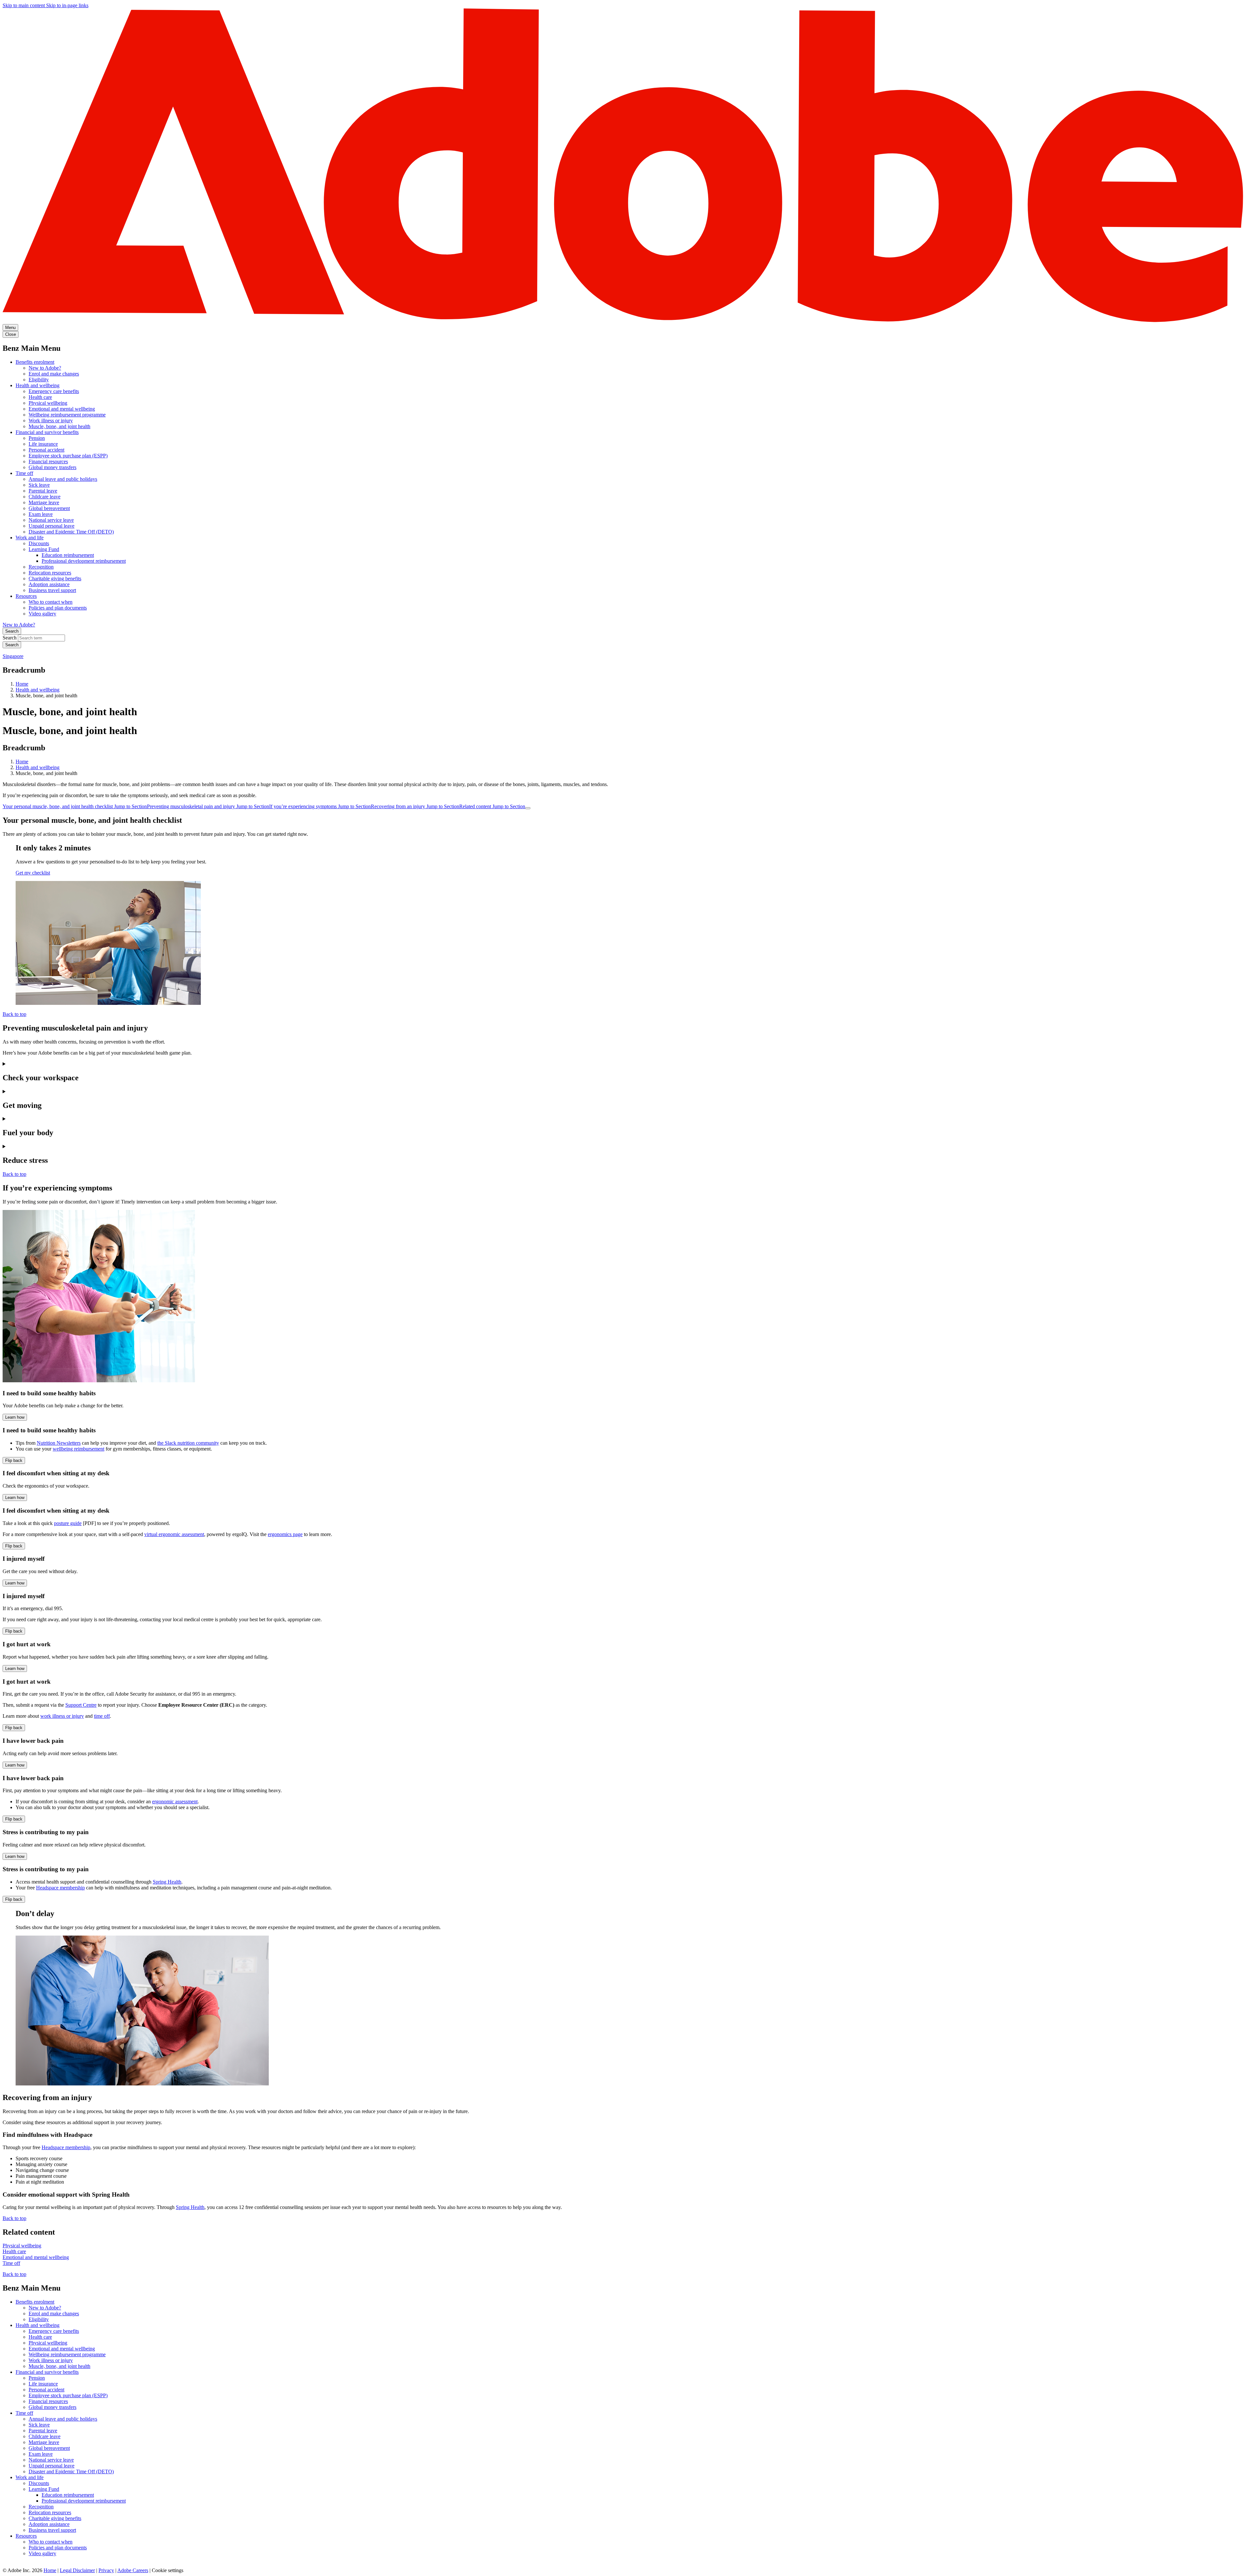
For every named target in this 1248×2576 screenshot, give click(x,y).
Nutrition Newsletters (59, 1443)
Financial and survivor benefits (47, 432)
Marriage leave (44, 502)
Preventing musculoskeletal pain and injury (208, 806)
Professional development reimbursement (84, 561)
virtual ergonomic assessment (174, 1534)
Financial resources (48, 461)
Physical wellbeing (48, 403)
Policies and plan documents (58, 608)
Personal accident (46, 450)
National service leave (51, 520)
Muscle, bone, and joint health (59, 426)
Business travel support (52, 590)
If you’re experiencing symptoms (320, 806)
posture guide (68, 1523)
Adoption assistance (49, 584)
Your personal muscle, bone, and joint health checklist (75, 806)
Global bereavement (49, 508)
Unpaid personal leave (52, 526)
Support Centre (81, 1705)
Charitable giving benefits (55, 578)
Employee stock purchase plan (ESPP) (68, 456)
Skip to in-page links (67, 5)
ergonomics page (285, 1534)
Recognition (41, 567)
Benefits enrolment (35, 362)
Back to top (14, 1014)
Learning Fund (44, 549)
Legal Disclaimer (77, 2570)
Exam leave (41, 514)
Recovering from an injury (415, 806)
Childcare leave (45, 497)
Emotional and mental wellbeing (62, 409)
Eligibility (39, 380)
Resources (26, 596)
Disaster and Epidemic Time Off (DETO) (71, 532)
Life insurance (43, 444)
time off (102, 1716)
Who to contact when (51, 602)
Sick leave (39, 485)
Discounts (39, 543)
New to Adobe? (45, 368)
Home (22, 684)
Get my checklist (33, 873)
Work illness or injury (51, 421)
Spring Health (167, 1882)
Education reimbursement (68, 555)
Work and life (30, 538)
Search (12, 631)
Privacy (106, 2570)
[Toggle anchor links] (528, 808)
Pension (37, 438)
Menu (10, 328)
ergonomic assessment (175, 1801)
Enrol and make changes (54, 374)
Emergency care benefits (54, 391)
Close (11, 334)
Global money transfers (52, 467)
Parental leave (43, 491)
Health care (40, 397)
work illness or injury (62, 1716)
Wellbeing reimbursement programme (67, 415)
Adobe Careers (133, 2570)
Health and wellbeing (38, 385)
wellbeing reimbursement (78, 1449)
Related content (492, 806)
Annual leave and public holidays (63, 479)
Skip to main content (24, 5)
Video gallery (42, 614)
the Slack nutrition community (188, 1443)
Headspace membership (60, 1888)
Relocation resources (50, 573)
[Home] (624, 321)
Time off (24, 473)
